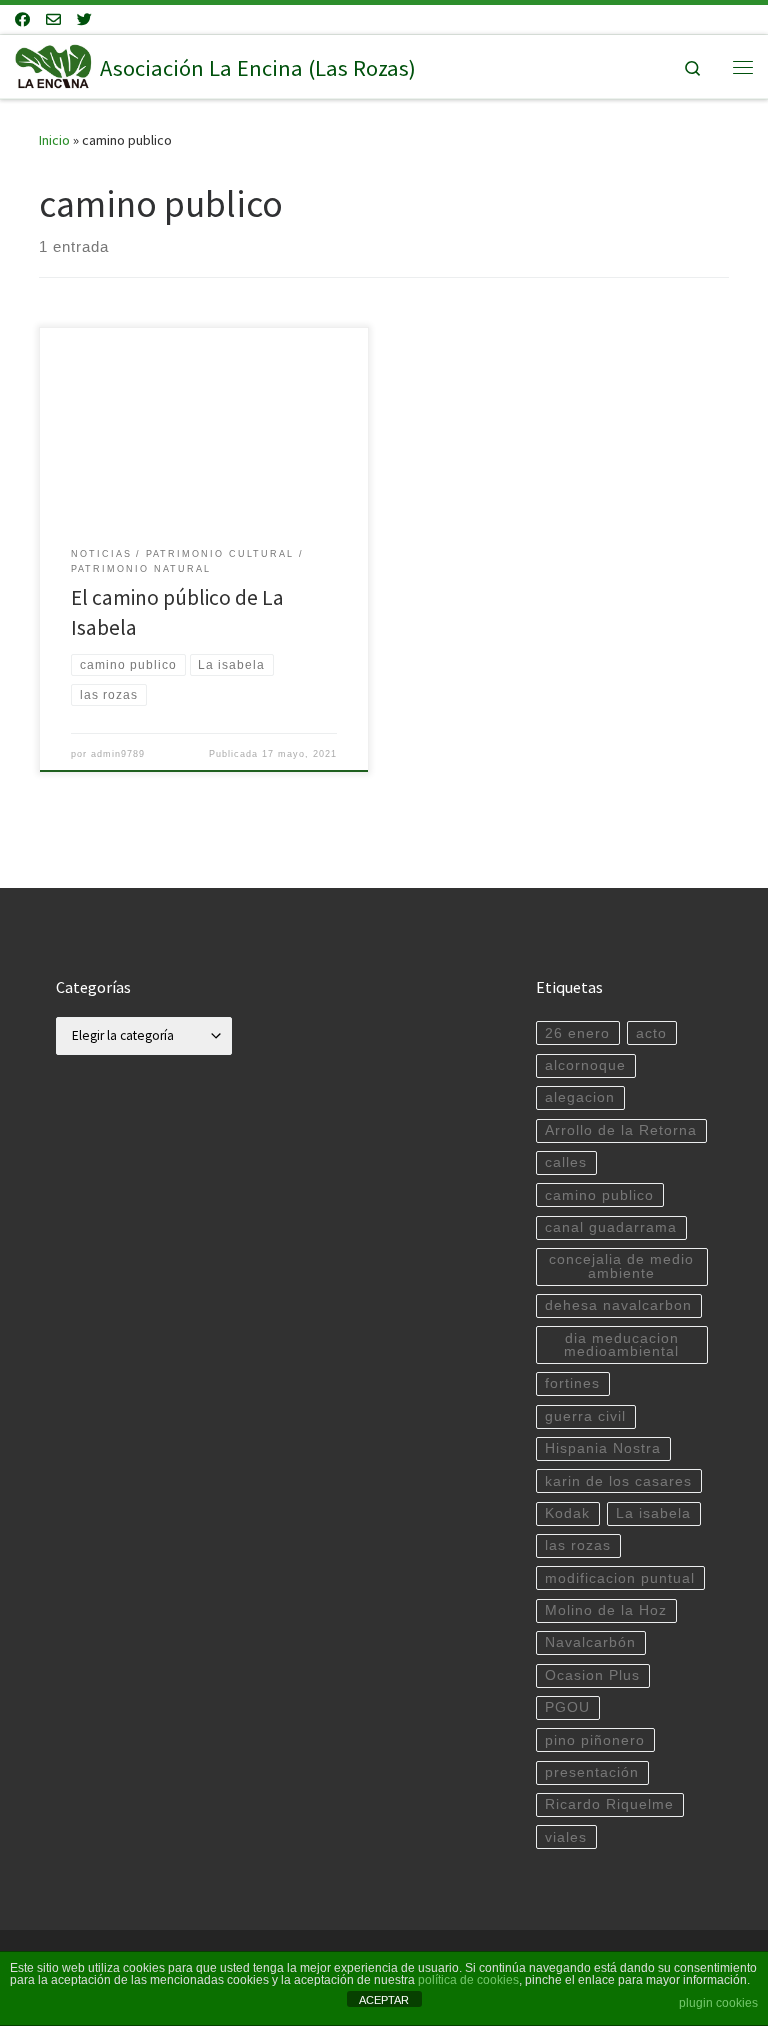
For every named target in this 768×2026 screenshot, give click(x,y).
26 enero (577, 1033)
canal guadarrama (611, 1227)
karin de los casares (618, 1481)
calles (566, 1162)
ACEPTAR (384, 2000)
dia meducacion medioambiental (621, 1345)
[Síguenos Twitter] (84, 19)
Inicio (54, 140)
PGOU (567, 1707)
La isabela (653, 1513)
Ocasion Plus (592, 1675)
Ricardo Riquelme (609, 1804)
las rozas (578, 1545)
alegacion (580, 1097)
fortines (572, 1383)
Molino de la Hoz (606, 1610)
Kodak (567, 1513)
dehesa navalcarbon (618, 1305)
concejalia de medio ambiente (621, 1266)
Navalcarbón (590, 1642)
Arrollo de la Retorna (621, 1130)
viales (566, 1837)
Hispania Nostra (603, 1448)
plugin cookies (718, 2003)
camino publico (599, 1195)
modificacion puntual (620, 1578)
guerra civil (585, 1416)
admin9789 (118, 754)
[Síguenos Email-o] (53, 19)
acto (651, 1033)
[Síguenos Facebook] (22, 19)
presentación (592, 1772)
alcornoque (585, 1065)
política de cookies (468, 1980)
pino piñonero (595, 1740)
